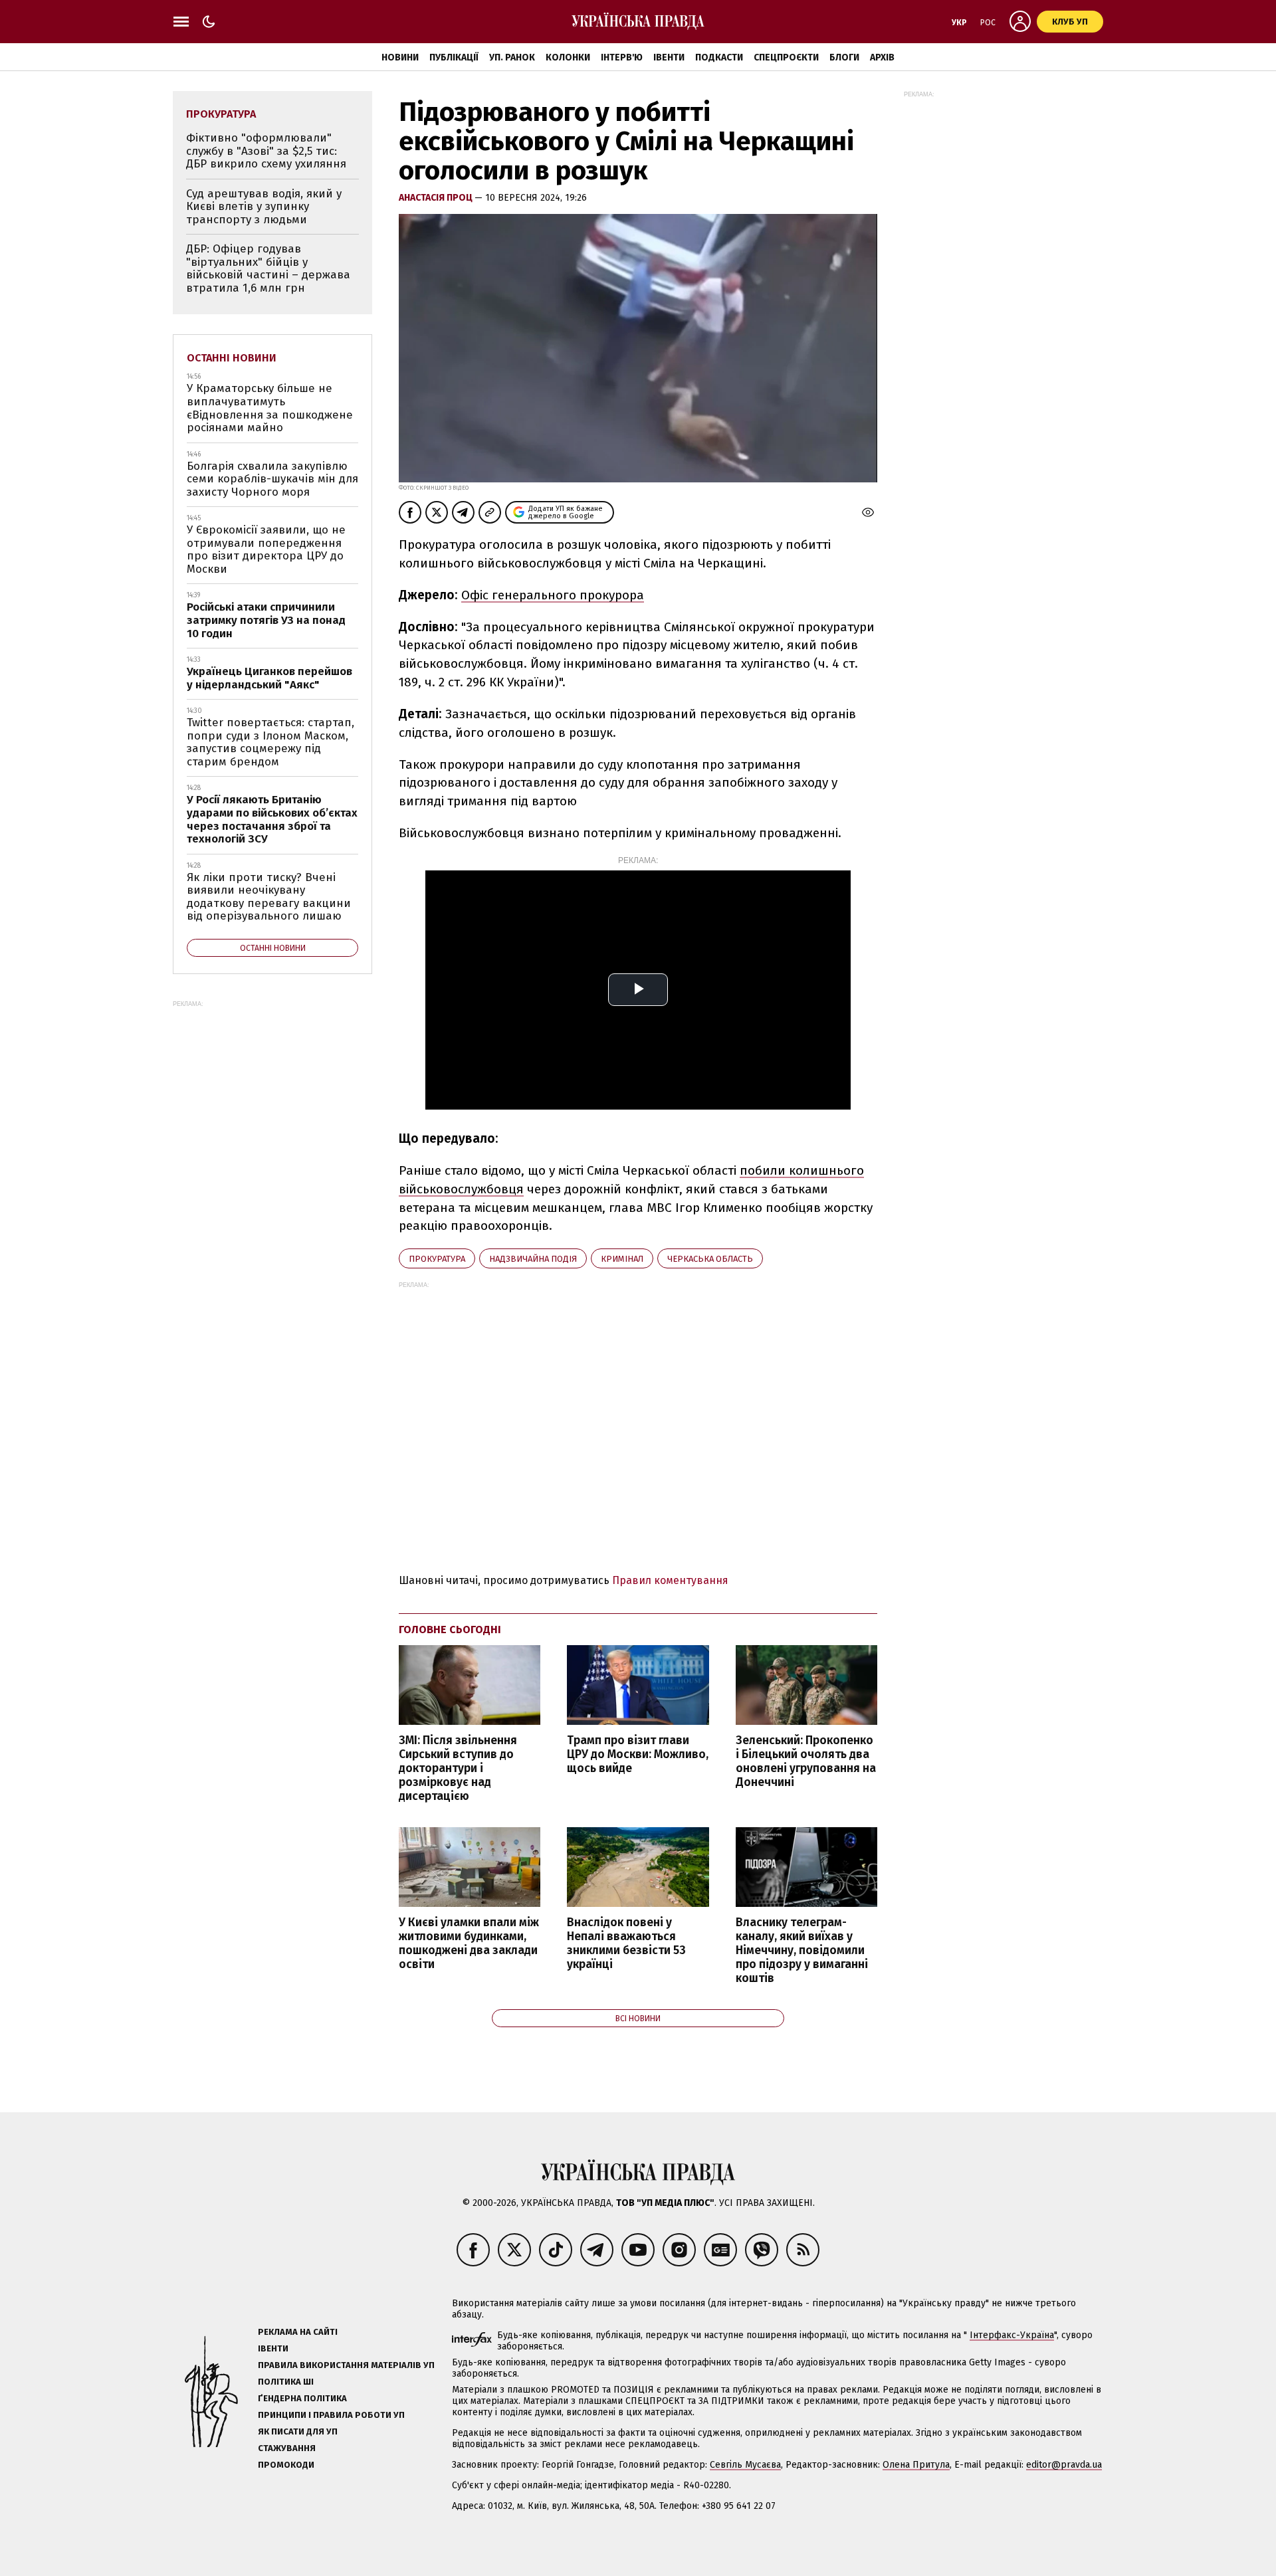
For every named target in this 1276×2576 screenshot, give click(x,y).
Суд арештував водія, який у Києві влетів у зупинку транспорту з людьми (264, 207)
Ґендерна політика (302, 2398)
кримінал (622, 1259)
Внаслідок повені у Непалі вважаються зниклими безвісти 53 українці (626, 1943)
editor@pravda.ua (1064, 2465)
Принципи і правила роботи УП (331, 2415)
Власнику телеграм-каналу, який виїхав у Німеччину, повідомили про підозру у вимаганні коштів (802, 1951)
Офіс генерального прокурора (553, 595)
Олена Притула (916, 2465)
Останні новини (232, 358)
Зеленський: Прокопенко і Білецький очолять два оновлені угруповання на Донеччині (806, 1761)
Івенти (669, 57)
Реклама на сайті (298, 2332)
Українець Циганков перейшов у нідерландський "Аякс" (269, 678)
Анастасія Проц (437, 198)
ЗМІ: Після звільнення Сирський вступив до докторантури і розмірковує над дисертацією (458, 1769)
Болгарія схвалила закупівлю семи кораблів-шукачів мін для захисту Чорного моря (272, 479)
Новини (400, 57)
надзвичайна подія (533, 1259)
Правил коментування (670, 1580)
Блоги (844, 57)
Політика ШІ (286, 2382)
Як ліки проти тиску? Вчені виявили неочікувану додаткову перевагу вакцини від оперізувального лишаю (269, 897)
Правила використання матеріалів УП (346, 2365)
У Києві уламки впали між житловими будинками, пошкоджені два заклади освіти (469, 1943)
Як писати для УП (298, 2431)
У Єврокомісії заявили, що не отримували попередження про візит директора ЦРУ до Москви (266, 549)
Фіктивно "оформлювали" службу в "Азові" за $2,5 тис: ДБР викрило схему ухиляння (266, 151)
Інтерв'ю (622, 57)
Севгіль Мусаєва (745, 2465)
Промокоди (286, 2465)
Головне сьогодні (450, 1630)
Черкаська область (710, 1259)
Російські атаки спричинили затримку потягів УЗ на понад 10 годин (266, 620)
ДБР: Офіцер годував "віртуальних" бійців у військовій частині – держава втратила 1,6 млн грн (268, 268)
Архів (882, 57)
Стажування (287, 2448)
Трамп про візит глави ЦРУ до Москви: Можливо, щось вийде (638, 1754)
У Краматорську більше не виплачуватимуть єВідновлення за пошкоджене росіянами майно (270, 408)
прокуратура (437, 1259)
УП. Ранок (512, 57)
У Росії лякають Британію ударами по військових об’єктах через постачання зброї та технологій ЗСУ (272, 819)
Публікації (454, 57)
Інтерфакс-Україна (1012, 2335)
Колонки (568, 57)
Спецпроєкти (786, 57)
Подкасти (719, 57)
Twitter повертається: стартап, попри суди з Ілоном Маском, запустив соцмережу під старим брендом (270, 742)
